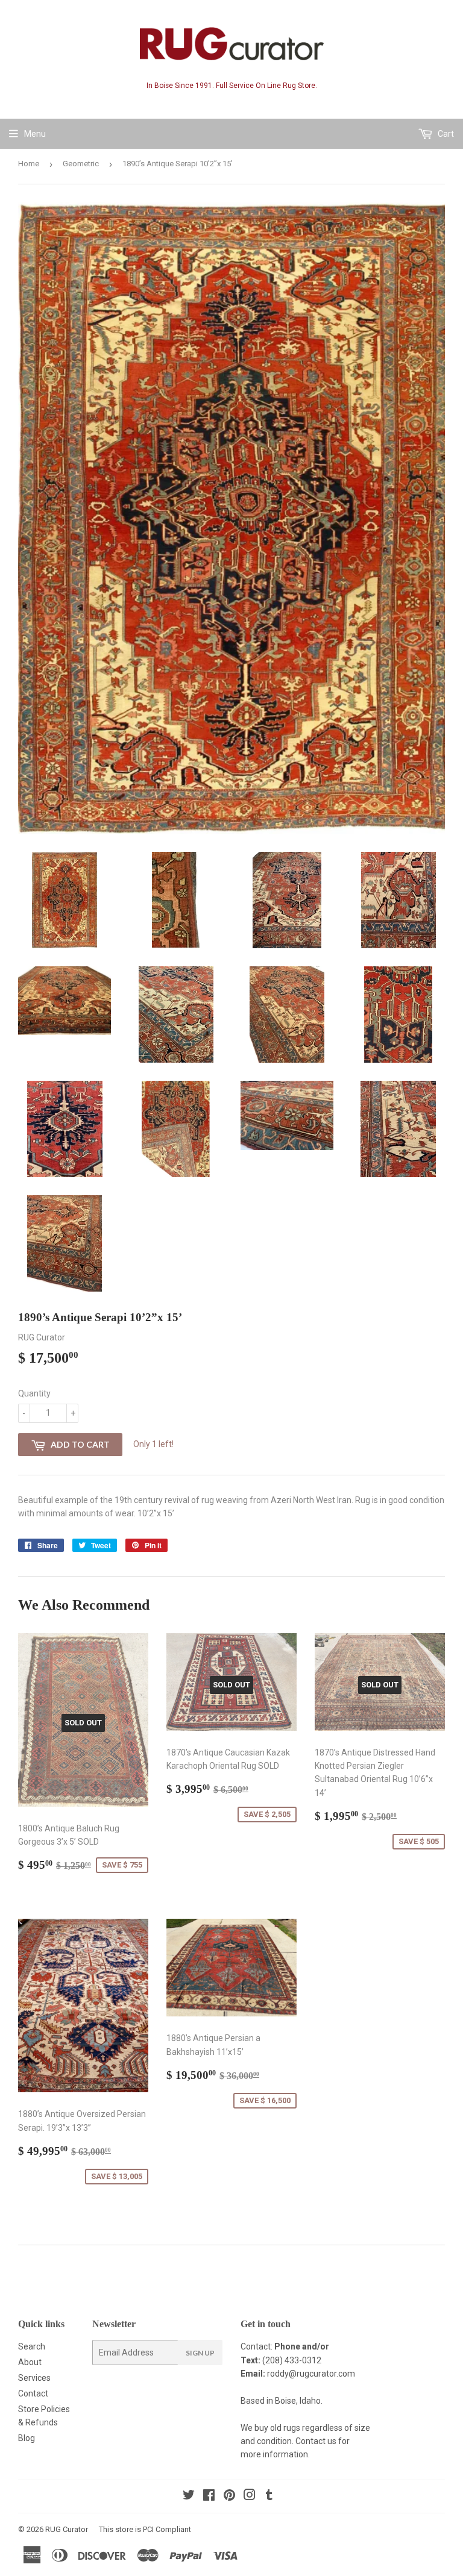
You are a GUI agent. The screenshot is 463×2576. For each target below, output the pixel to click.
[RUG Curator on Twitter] (189, 2496)
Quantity (34, 1393)
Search (32, 2346)
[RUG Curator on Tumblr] (269, 2496)
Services (34, 2378)
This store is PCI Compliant (145, 2529)
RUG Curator (67, 2529)
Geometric (81, 164)
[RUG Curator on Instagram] (250, 2496)
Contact (33, 2393)
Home (29, 164)
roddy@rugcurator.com (311, 2374)
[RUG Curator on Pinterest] (229, 2496)
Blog (27, 2438)
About (30, 2362)
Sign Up (200, 2353)
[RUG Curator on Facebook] (209, 2496)
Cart (445, 134)
